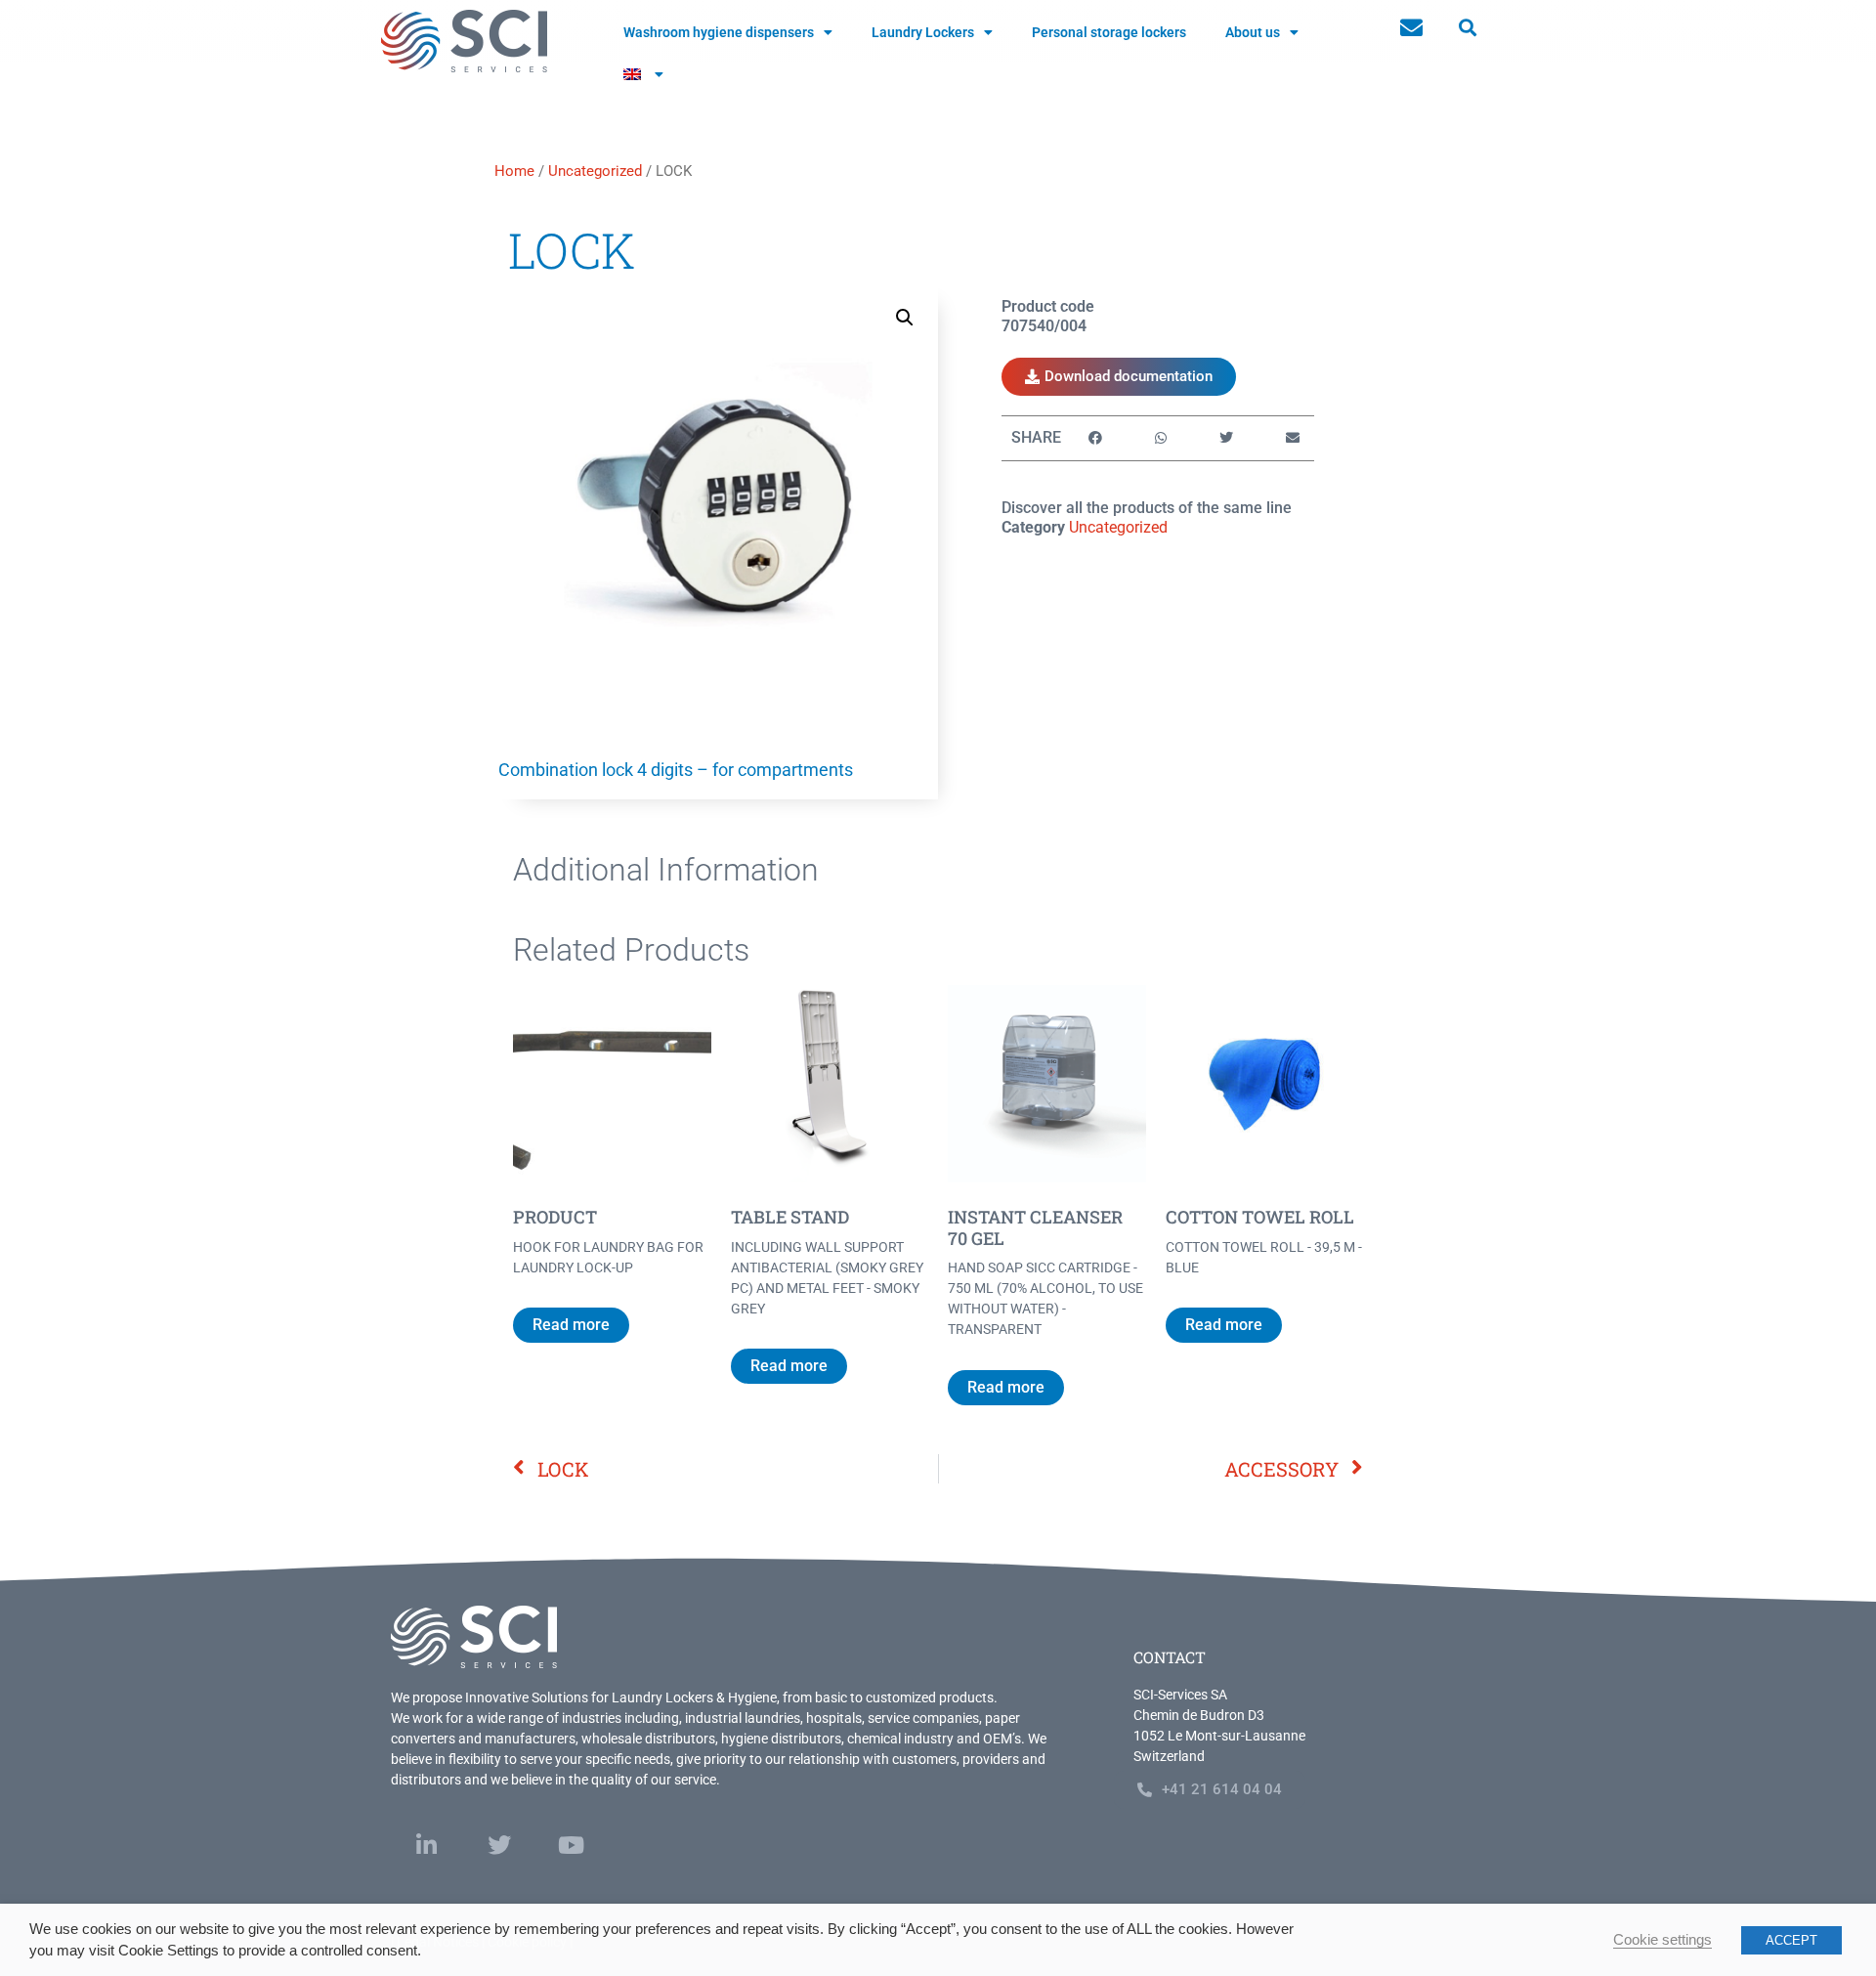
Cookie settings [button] (1663, 1940)
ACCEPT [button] (1791, 1940)
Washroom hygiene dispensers (719, 32)
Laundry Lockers (923, 32)
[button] (1467, 28)
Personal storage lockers (1109, 32)
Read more (571, 1325)
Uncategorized (595, 171)
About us (1253, 32)
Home (514, 171)
